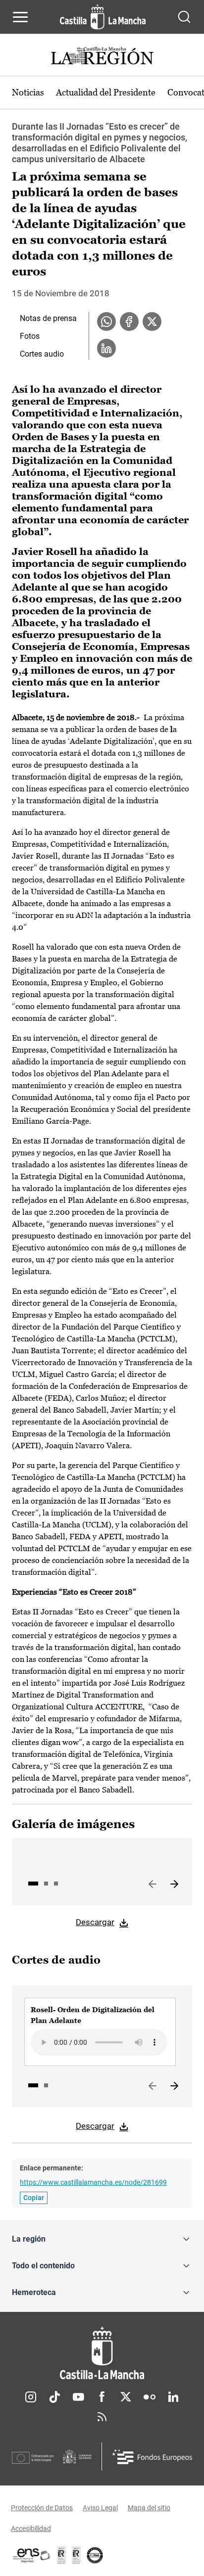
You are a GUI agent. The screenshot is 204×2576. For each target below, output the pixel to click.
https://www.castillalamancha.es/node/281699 (93, 2182)
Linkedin (173, 2397)
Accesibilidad (31, 2529)
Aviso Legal (100, 2508)
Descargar (95, 1922)
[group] (100, 2032)
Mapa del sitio (149, 2508)
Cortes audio (42, 354)
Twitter (126, 2397)
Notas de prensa (48, 318)
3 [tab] (56, 1884)
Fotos (30, 336)
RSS (102, 2417)
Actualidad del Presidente (106, 92)
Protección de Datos (42, 2508)
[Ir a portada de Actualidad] (102, 57)
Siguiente (174, 1885)
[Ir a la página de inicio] (103, 17)
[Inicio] (102, 2353)
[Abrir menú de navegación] (20, 17)
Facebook (102, 2397)
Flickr (150, 2397)
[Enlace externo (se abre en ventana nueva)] (76, 2555)
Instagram (31, 2397)
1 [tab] (33, 1884)
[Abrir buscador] (184, 17)
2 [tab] (46, 1884)
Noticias (28, 92)
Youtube (78, 2397)
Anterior (153, 1885)
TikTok (54, 2397)
